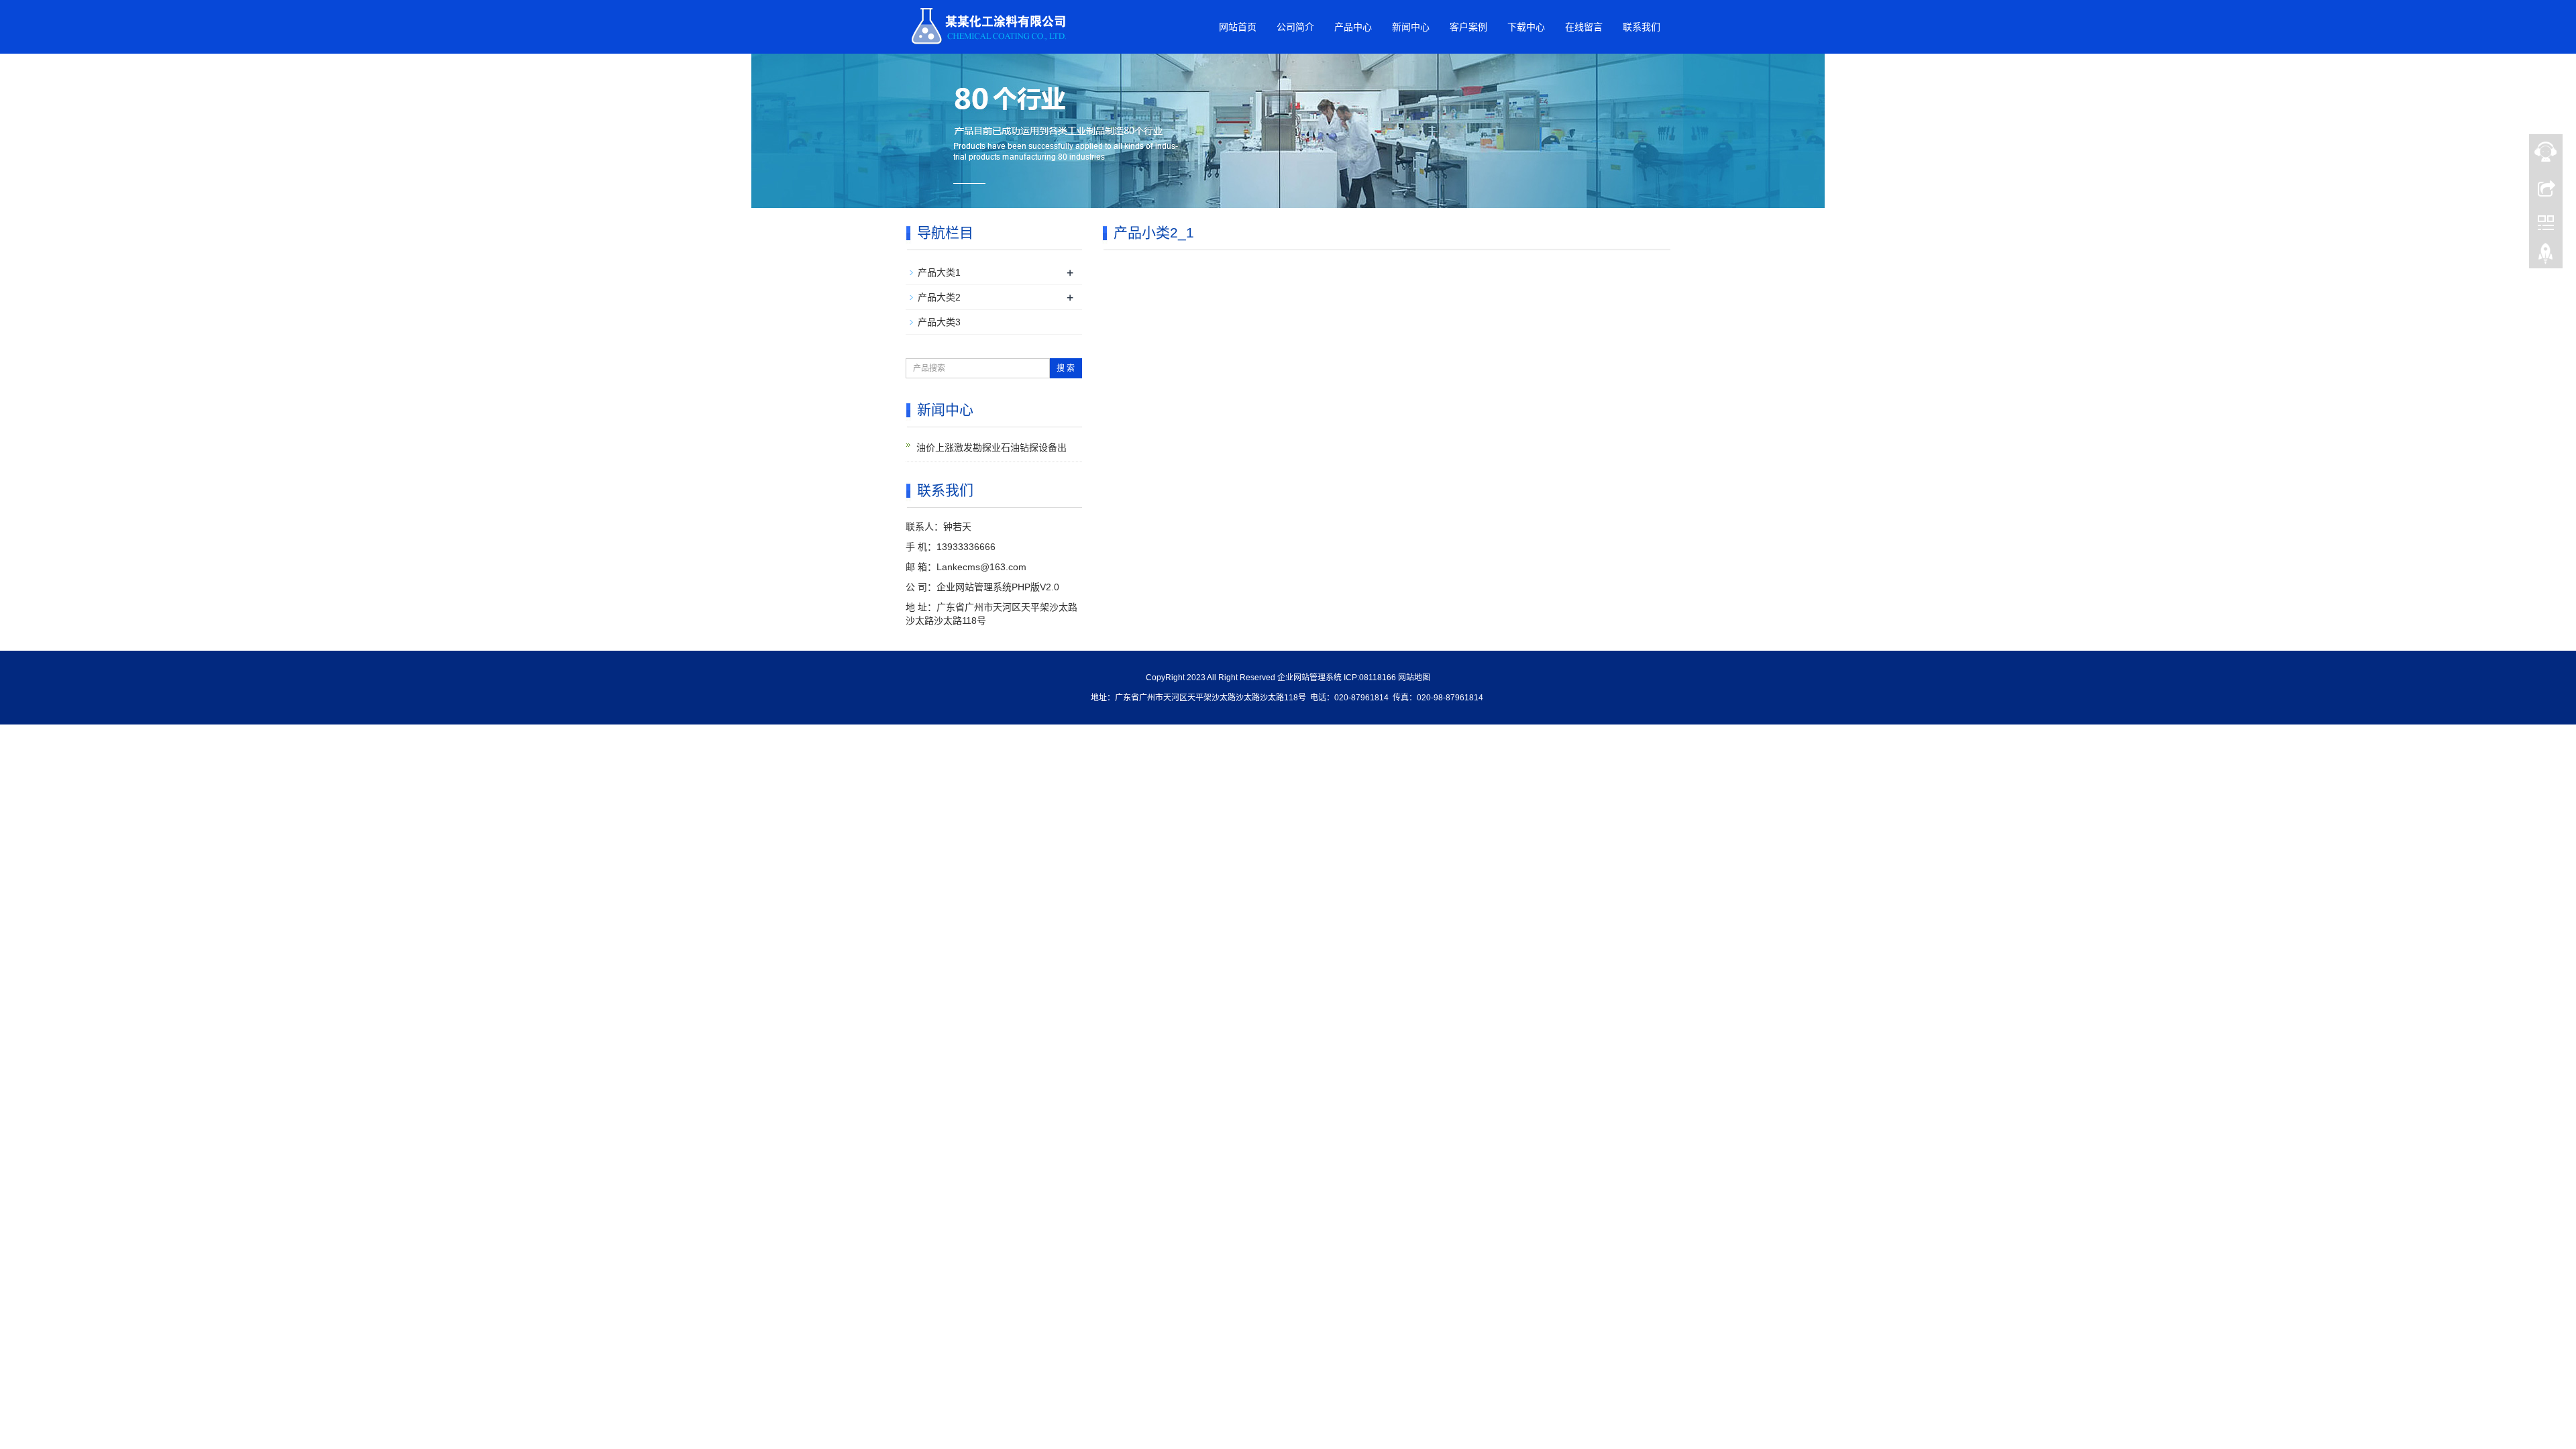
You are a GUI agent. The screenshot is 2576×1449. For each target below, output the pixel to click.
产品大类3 (939, 322)
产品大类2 (939, 297)
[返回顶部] (2546, 257)
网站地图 (1414, 678)
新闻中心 (1411, 27)
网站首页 (1238, 27)
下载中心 (1526, 27)
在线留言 (1584, 27)
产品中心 (1353, 27)
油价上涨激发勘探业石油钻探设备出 (991, 447)
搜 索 (1066, 368)
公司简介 (1295, 27)
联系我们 (1642, 27)
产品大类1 (939, 272)
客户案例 (1468, 27)
